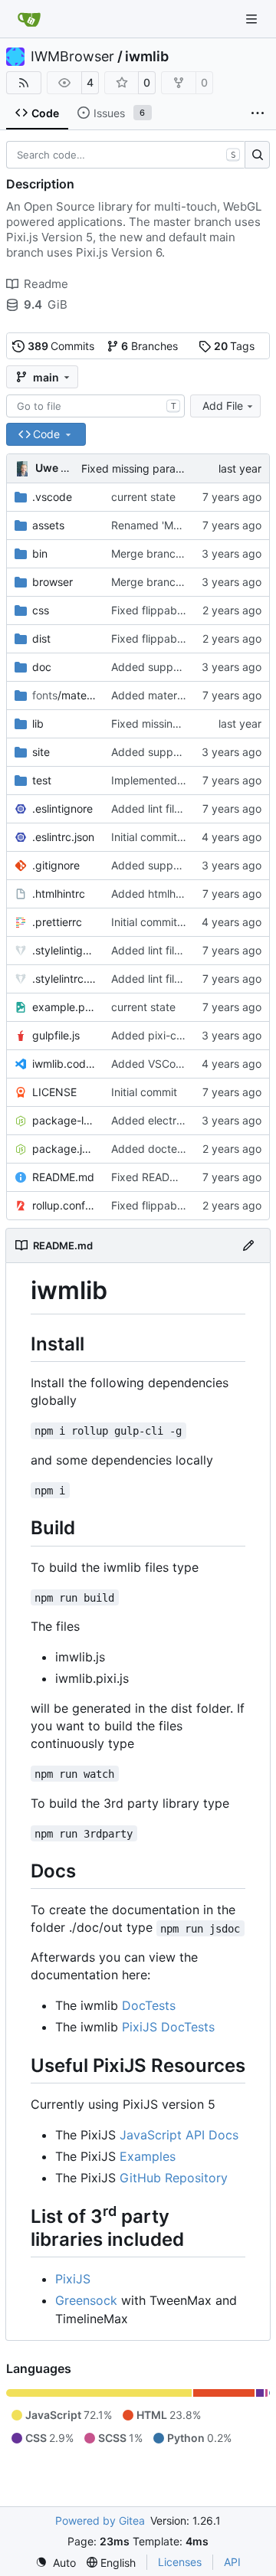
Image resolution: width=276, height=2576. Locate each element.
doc (42, 667)
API (232, 2562)
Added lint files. (150, 808)
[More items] (258, 113)
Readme (46, 284)
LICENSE (54, 1092)
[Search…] (257, 155)
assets (48, 525)
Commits (61, 346)
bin (40, 553)
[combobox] (95, 406)
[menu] (56, 2563)
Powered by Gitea (100, 2520)
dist (41, 638)
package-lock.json (64, 1120)
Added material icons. (166, 695)
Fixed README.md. (159, 1177)
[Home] (29, 19)
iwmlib (147, 57)
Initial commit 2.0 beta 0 (172, 837)
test (42, 780)
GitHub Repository (174, 2178)
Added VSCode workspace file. (189, 1064)
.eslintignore (62, 808)
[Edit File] (248, 1245)
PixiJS (73, 2279)
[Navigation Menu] (253, 19)
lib (38, 723)
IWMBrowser (72, 57)
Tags (235, 346)
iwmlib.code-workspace (64, 1064)
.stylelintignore (64, 950)
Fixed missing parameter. (144, 468)
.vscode (52, 497)
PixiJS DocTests (168, 2027)
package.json (64, 1149)
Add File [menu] (223, 406)
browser (53, 582)
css (41, 610)
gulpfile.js (56, 1035)
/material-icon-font (64, 695)
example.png (64, 1007)
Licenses (180, 2562)
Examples (148, 2156)
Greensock (86, 2300)
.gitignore (56, 865)
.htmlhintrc (59, 894)
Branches (149, 346)
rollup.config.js (64, 1205)
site (41, 752)
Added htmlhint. (151, 894)
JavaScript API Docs (179, 2135)
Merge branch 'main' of (170, 553)
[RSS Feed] (24, 83)
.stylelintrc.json (64, 979)
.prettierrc (57, 922)
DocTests (149, 2005)
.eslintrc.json (63, 837)
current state (143, 497)
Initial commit (144, 1092)
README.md (63, 1177)
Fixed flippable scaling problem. (191, 610)
